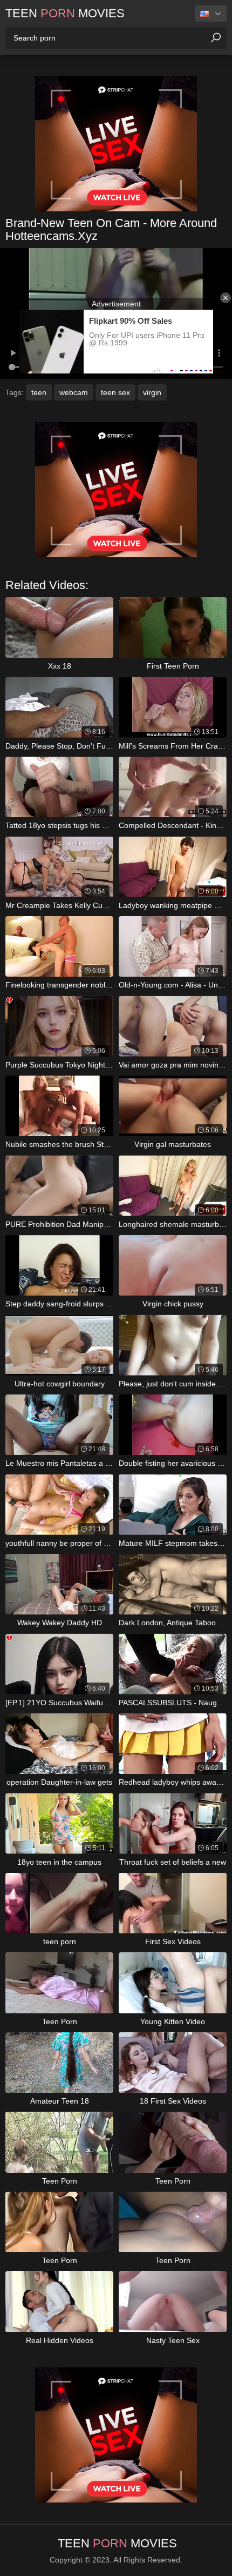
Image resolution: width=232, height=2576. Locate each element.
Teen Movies (65, 13)
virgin (152, 392)
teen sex (115, 392)
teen (39, 392)
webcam (74, 392)
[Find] (216, 38)
